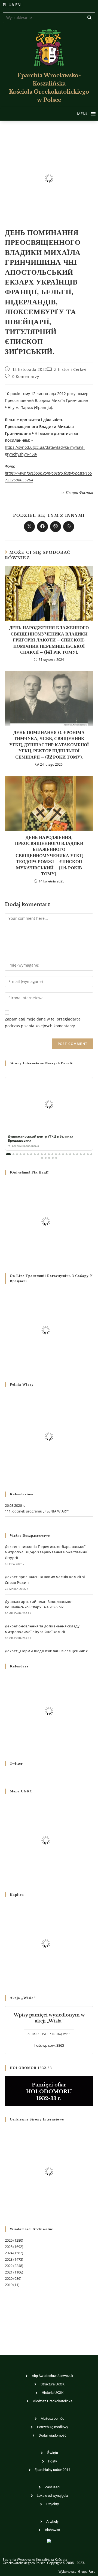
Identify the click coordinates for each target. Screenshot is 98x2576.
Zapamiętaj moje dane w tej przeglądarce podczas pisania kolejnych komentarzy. (43, 1022)
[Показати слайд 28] (53, 1158)
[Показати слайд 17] (67, 1154)
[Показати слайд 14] (56, 1154)
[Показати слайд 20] (77, 1154)
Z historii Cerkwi (70, 369)
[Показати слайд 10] (42, 1154)
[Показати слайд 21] (81, 1154)
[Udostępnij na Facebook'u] (42, 527)
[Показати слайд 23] (88, 1154)
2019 (9, 2285)
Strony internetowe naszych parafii (42, 1063)
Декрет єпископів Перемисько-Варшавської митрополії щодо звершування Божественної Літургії (47, 1552)
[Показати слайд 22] (84, 1154)
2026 (9, 2240)
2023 (9, 2259)
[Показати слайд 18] (70, 1154)
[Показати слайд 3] (17, 1154)
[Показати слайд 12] (49, 1154)
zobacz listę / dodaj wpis (49, 2034)
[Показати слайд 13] (52, 1154)
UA (11, 5)
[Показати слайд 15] (59, 1154)
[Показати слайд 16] (63, 1154)
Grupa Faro (87, 2572)
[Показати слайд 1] (8, 1154)
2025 (9, 2247)
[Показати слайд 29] (56, 1158)
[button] (83, 114)
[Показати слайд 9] (38, 1154)
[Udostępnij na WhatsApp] (69, 527)
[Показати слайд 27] (49, 1158)
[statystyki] (49, 2541)
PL (5, 5)
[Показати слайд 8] (35, 1154)
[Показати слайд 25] (42, 1158)
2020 (9, 2278)
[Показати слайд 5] (24, 1154)
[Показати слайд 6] (28, 1154)
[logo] (49, 47)
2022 (9, 2266)
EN (18, 5)
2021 (9, 2272)
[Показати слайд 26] (46, 1158)
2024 (9, 2253)
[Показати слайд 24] (91, 1154)
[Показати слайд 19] (74, 1154)
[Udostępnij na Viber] (56, 527)
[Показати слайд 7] (31, 1154)
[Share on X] (29, 527)
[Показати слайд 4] (21, 1154)
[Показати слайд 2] (13, 1154)
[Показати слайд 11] (45, 1154)
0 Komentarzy (26, 376)
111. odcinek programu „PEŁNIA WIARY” (37, 1511)
